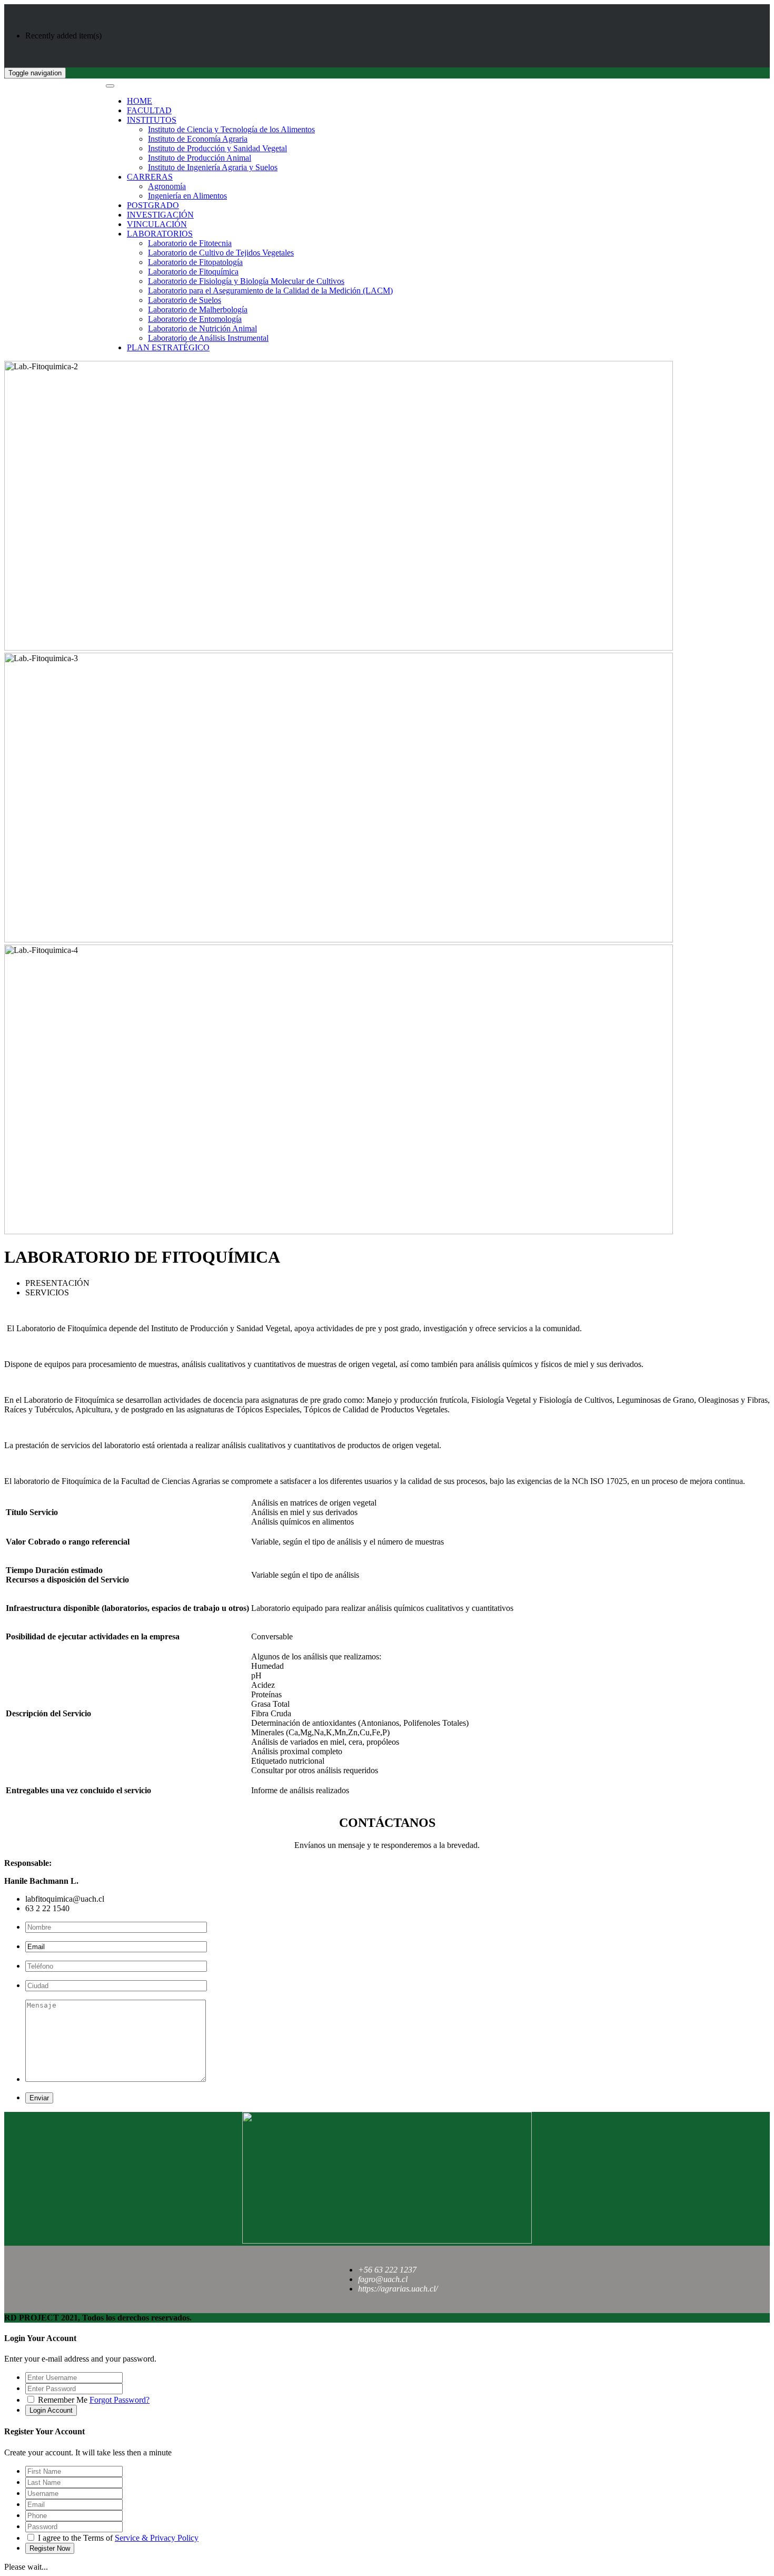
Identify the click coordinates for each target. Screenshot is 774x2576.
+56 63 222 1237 (387, 2270)
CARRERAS (150, 177)
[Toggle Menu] (110, 86)
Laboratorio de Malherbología (198, 309)
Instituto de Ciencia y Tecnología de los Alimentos (231, 129)
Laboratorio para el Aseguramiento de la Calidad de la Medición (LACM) (270, 291)
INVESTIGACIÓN (160, 215)
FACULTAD (149, 110)
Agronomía (167, 186)
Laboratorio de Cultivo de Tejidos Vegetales (221, 253)
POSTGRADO (153, 205)
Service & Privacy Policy (157, 2538)
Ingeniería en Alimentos (187, 196)
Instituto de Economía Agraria (198, 139)
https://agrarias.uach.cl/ (398, 2289)
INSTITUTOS (152, 120)
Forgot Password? (120, 2400)
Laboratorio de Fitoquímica (193, 272)
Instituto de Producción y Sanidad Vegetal (217, 148)
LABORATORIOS (160, 234)
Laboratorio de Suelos (185, 300)
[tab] (398, 1283)
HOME (140, 101)
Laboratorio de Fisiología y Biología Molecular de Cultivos (246, 281)
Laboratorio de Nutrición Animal (202, 328)
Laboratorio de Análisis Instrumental (208, 338)
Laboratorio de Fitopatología (195, 262)
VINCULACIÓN (157, 224)
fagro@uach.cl (383, 2279)
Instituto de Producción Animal (200, 158)
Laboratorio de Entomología (195, 319)
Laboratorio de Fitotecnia (190, 243)
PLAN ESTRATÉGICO (168, 347)
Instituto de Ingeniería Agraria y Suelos (213, 167)
